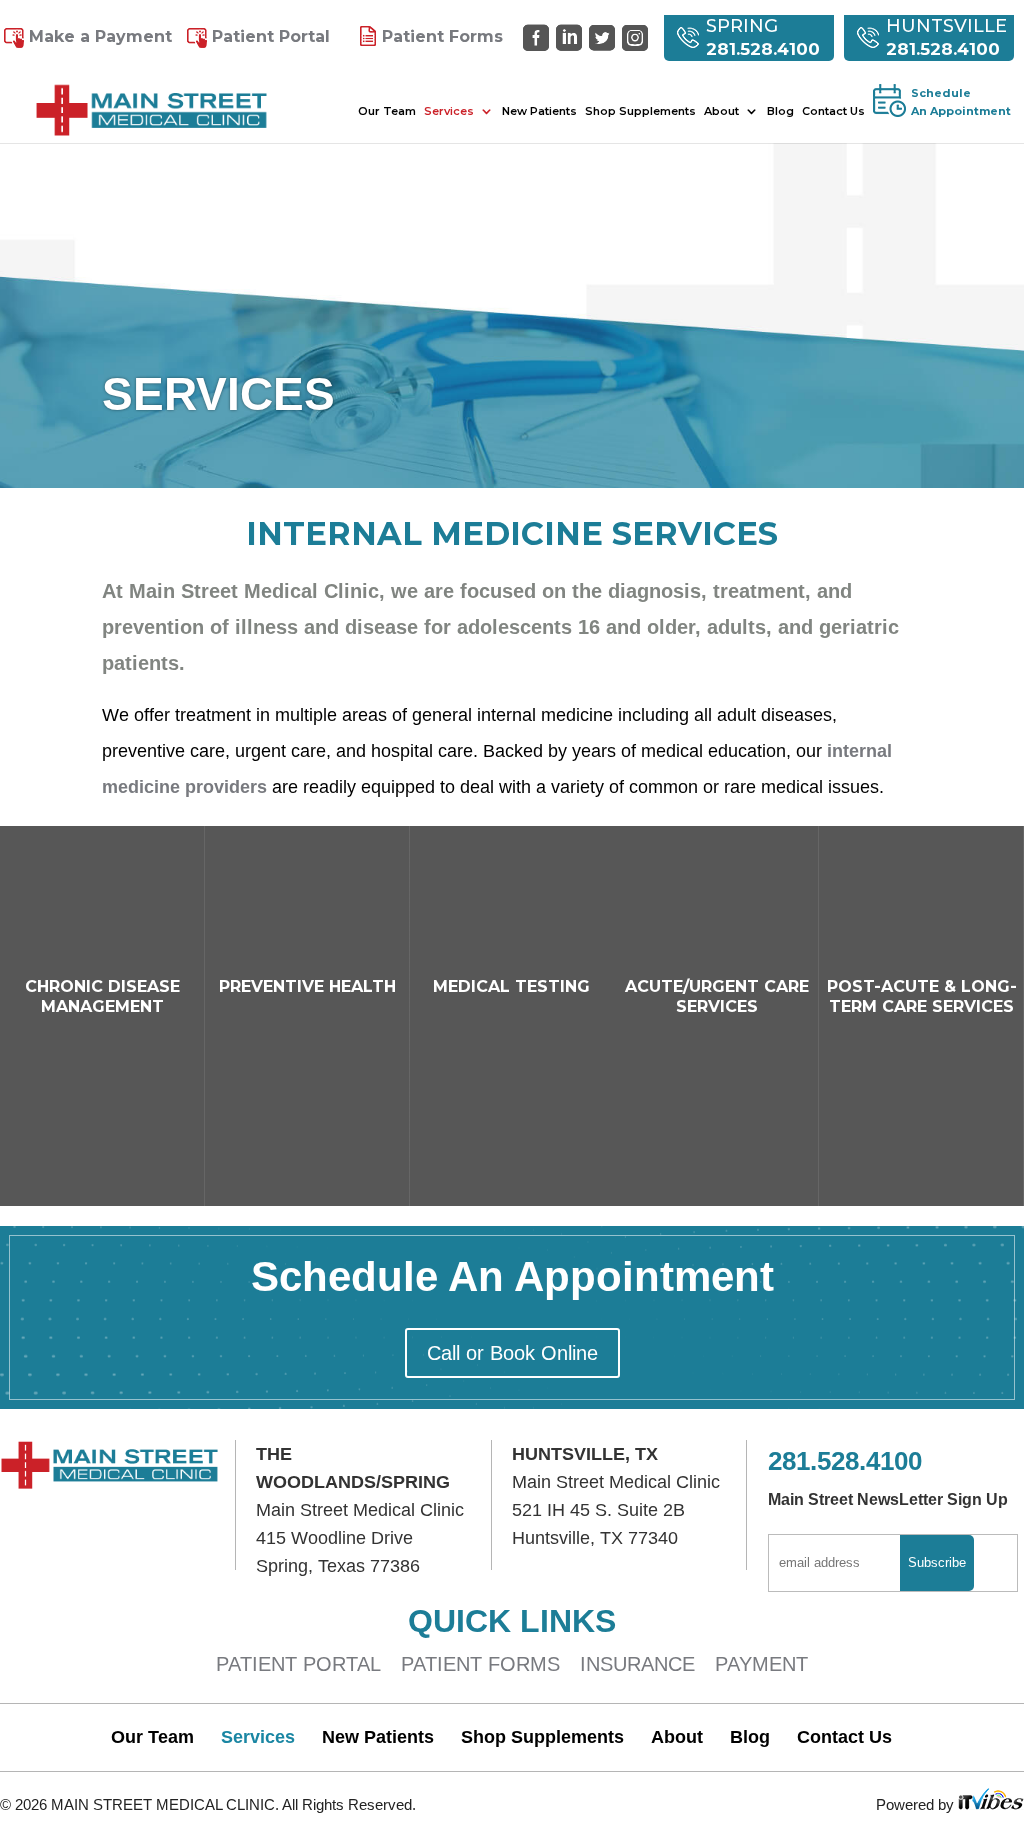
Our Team (387, 111)
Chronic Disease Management (102, 996)
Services (449, 111)
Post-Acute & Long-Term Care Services (922, 996)
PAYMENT (761, 1664)
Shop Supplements (640, 111)
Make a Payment (100, 36)
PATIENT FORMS (480, 1664)
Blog (780, 111)
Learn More (102, 1387)
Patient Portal (271, 36)
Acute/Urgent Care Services (717, 996)
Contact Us (833, 111)
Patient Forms (442, 36)
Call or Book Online (512, 1353)
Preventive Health (307, 986)
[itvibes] (991, 1804)
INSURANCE (637, 1664)
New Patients (539, 111)
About (721, 111)
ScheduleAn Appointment (961, 102)
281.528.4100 (763, 49)
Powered (907, 1804)
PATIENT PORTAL (298, 1664)
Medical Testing (511, 986)
